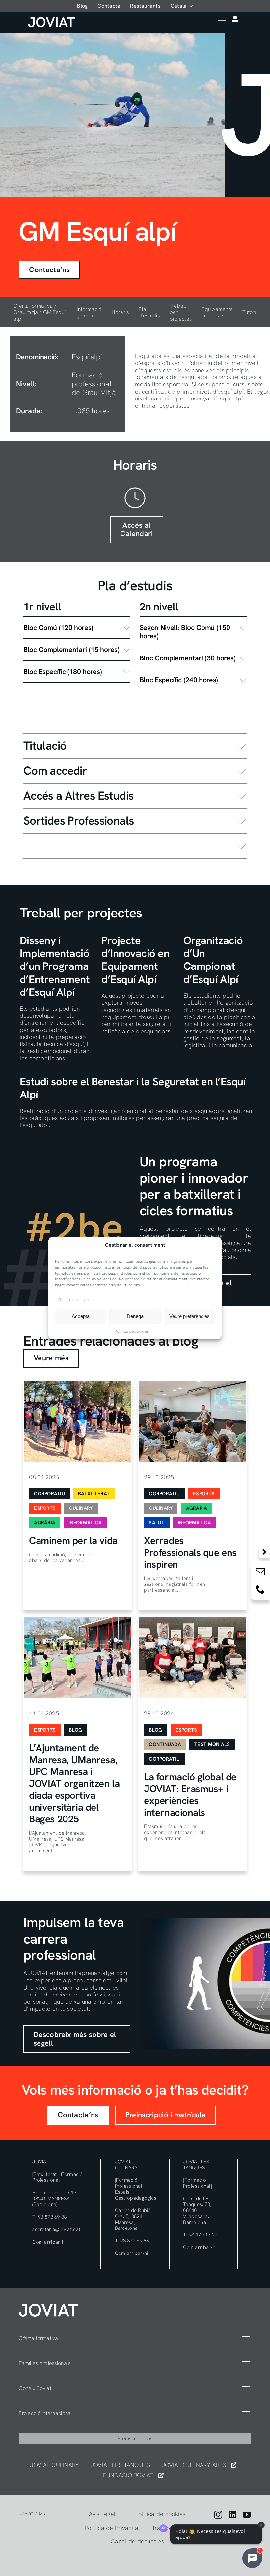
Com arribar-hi (49, 2242)
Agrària (45, 1523)
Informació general (89, 312)
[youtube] (247, 2515)
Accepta (81, 1316)
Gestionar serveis (74, 1300)
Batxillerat (94, 1494)
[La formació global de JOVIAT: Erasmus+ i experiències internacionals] (192, 1658)
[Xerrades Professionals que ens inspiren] (192, 1421)
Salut (157, 1523)
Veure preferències (189, 1316)
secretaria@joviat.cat (56, 2229)
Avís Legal (102, 2514)
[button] (77, 628)
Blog (75, 1730)
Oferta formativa (33, 306)
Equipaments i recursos (217, 312)
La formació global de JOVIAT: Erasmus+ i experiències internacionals (190, 1795)
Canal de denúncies (137, 2541)
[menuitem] (182, 6)
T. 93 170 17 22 (200, 2235)
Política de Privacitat (113, 2528)
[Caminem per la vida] (78, 1421)
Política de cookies (132, 1331)
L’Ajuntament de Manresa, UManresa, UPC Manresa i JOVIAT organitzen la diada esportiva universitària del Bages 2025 (74, 1783)
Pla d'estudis (149, 312)
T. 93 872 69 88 (49, 2217)
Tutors (250, 312)
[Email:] (260, 1573)
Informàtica (85, 1523)
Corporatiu (49, 1494)
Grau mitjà (26, 312)
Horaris (120, 312)
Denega (135, 1316)
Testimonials (212, 1744)
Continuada (165, 1744)
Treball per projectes (181, 312)
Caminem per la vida (73, 1541)
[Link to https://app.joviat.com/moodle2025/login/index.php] (235, 19)
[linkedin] (232, 2515)
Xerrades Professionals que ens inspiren (190, 1552)
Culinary (81, 1508)
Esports (45, 1508)
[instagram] (218, 2515)
